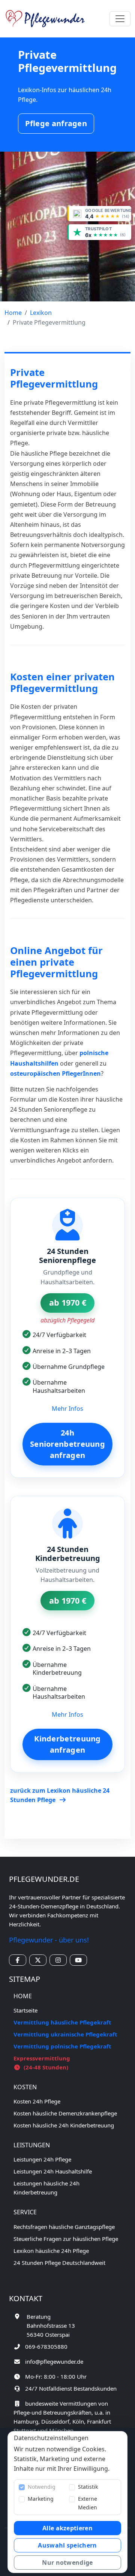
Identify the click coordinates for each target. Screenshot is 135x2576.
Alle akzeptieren (67, 2528)
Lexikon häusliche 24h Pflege (51, 2251)
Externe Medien (88, 2503)
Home (13, 313)
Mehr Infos (67, 1409)
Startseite (25, 2010)
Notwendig (42, 2487)
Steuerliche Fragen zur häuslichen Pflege (66, 2239)
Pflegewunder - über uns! (49, 1940)
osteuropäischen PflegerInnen (55, 1073)
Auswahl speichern (67, 2545)
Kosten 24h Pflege (37, 2101)
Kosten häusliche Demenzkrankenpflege (65, 2113)
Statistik (88, 2487)
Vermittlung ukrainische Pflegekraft (65, 2034)
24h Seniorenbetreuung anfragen (67, 1444)
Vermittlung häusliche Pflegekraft (62, 2022)
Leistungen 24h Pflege (42, 2159)
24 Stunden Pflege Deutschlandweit (59, 2263)
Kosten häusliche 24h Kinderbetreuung (64, 2125)
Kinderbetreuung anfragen (67, 1744)
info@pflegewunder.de (54, 2361)
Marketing (41, 2499)
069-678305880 (46, 2346)
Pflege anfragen (56, 123)
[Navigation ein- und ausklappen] (120, 19)
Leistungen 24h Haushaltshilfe (53, 2171)
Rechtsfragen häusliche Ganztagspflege (64, 2227)
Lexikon (41, 313)
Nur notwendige (67, 2563)
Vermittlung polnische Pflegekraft (62, 2046)
